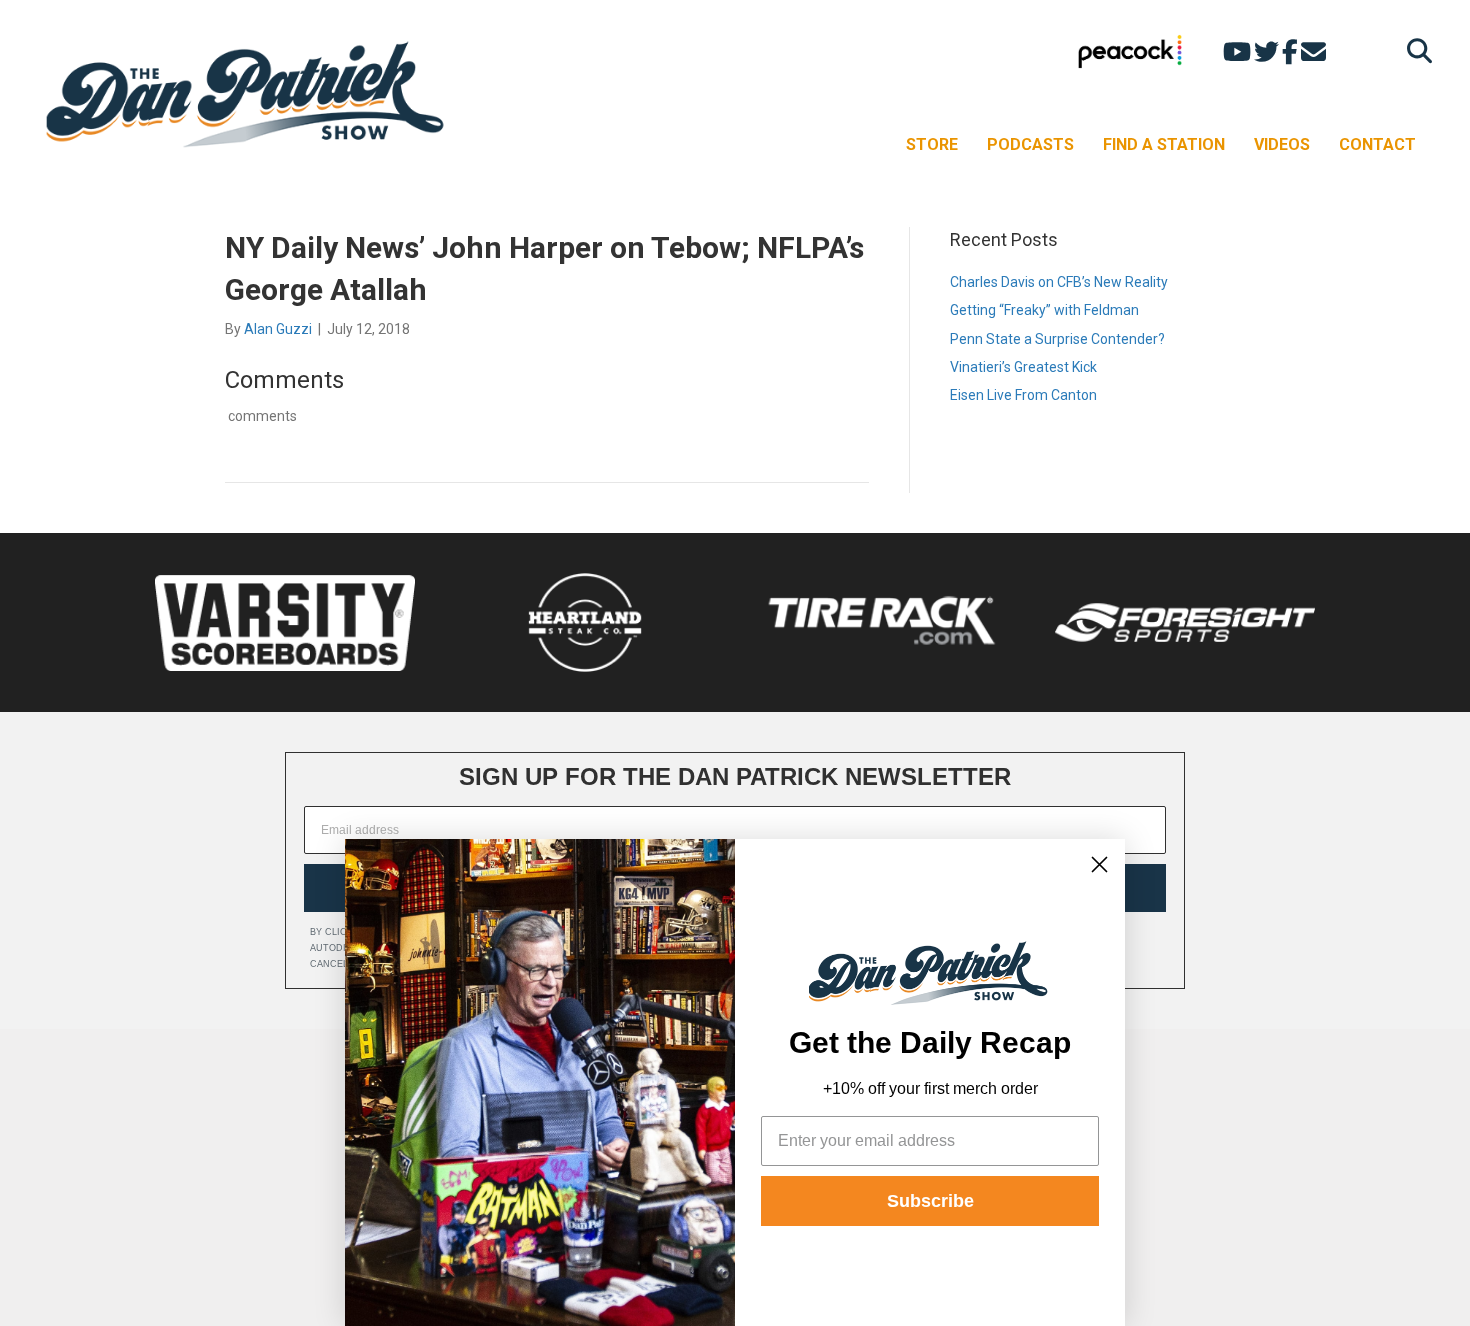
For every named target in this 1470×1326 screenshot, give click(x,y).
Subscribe (930, 1201)
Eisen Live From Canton (1023, 395)
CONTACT (1377, 144)
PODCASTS (1030, 144)
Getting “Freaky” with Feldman (1044, 310)
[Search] (1414, 50)
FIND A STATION (1164, 144)
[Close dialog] (1099, 864)
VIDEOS (1282, 144)
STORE (932, 144)
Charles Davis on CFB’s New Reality (1059, 282)
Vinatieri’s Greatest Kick (1023, 367)
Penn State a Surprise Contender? (1057, 339)
